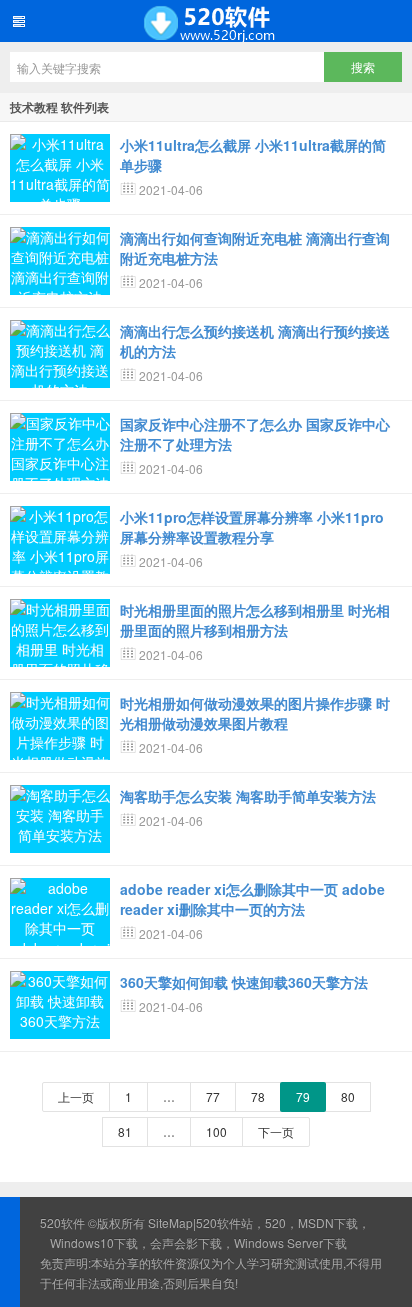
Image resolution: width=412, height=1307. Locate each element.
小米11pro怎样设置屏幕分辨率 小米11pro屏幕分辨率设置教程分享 (252, 527)
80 (348, 1096)
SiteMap (170, 1222)
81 (125, 1131)
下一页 (276, 1131)
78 (258, 1096)
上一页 (76, 1096)
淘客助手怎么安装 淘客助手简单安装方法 (248, 796)
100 (216, 1131)
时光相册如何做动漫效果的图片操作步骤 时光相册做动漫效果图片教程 (255, 713)
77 (213, 1096)
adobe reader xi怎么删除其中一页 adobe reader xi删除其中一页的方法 (252, 899)
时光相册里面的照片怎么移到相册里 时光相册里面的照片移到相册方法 (255, 620)
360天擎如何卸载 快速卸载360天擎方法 (244, 982)
